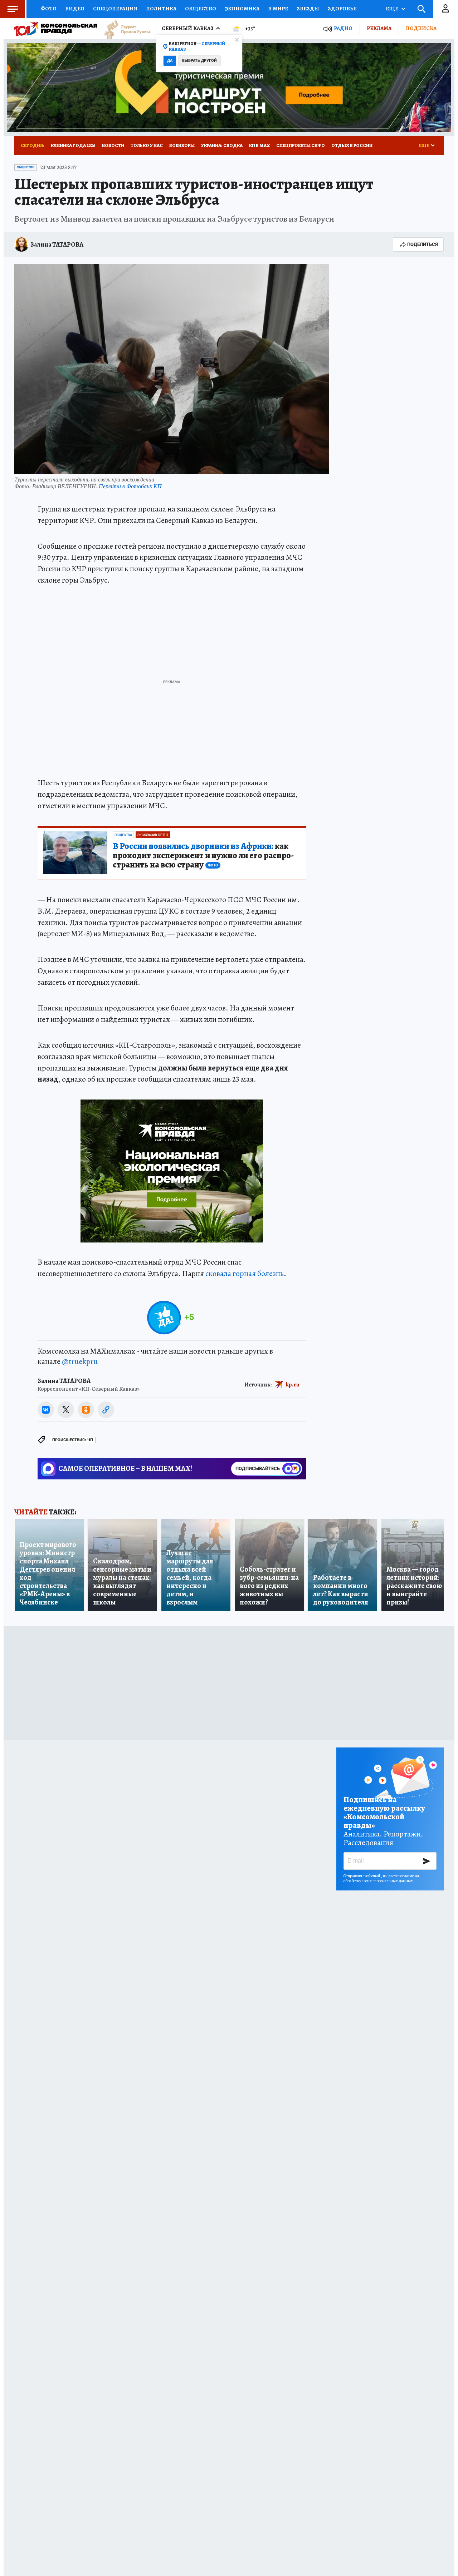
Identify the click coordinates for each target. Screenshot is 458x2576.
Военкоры (182, 145)
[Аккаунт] (445, 9)
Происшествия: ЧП (73, 1440)
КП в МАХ (259, 145)
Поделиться (423, 244)
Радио (343, 28)
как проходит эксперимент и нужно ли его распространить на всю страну (203, 856)
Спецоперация (115, 9)
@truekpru (80, 1361)
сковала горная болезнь (245, 1274)
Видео (75, 9)
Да (170, 61)
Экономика (242, 9)
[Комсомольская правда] (56, 29)
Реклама (379, 28)
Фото (49, 9)
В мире (278, 9)
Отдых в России (352, 145)
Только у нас (147, 145)
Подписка (421, 28)
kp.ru (293, 1384)
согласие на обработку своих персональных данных (381, 1878)
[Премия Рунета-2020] (124, 29)
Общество (201, 9)
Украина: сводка (222, 145)
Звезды (308, 9)
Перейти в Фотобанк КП (130, 486)
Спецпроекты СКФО (301, 145)
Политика (161, 9)
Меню (13, 9)
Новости (113, 145)
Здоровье (342, 9)
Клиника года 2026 (73, 145)
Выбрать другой (199, 61)
